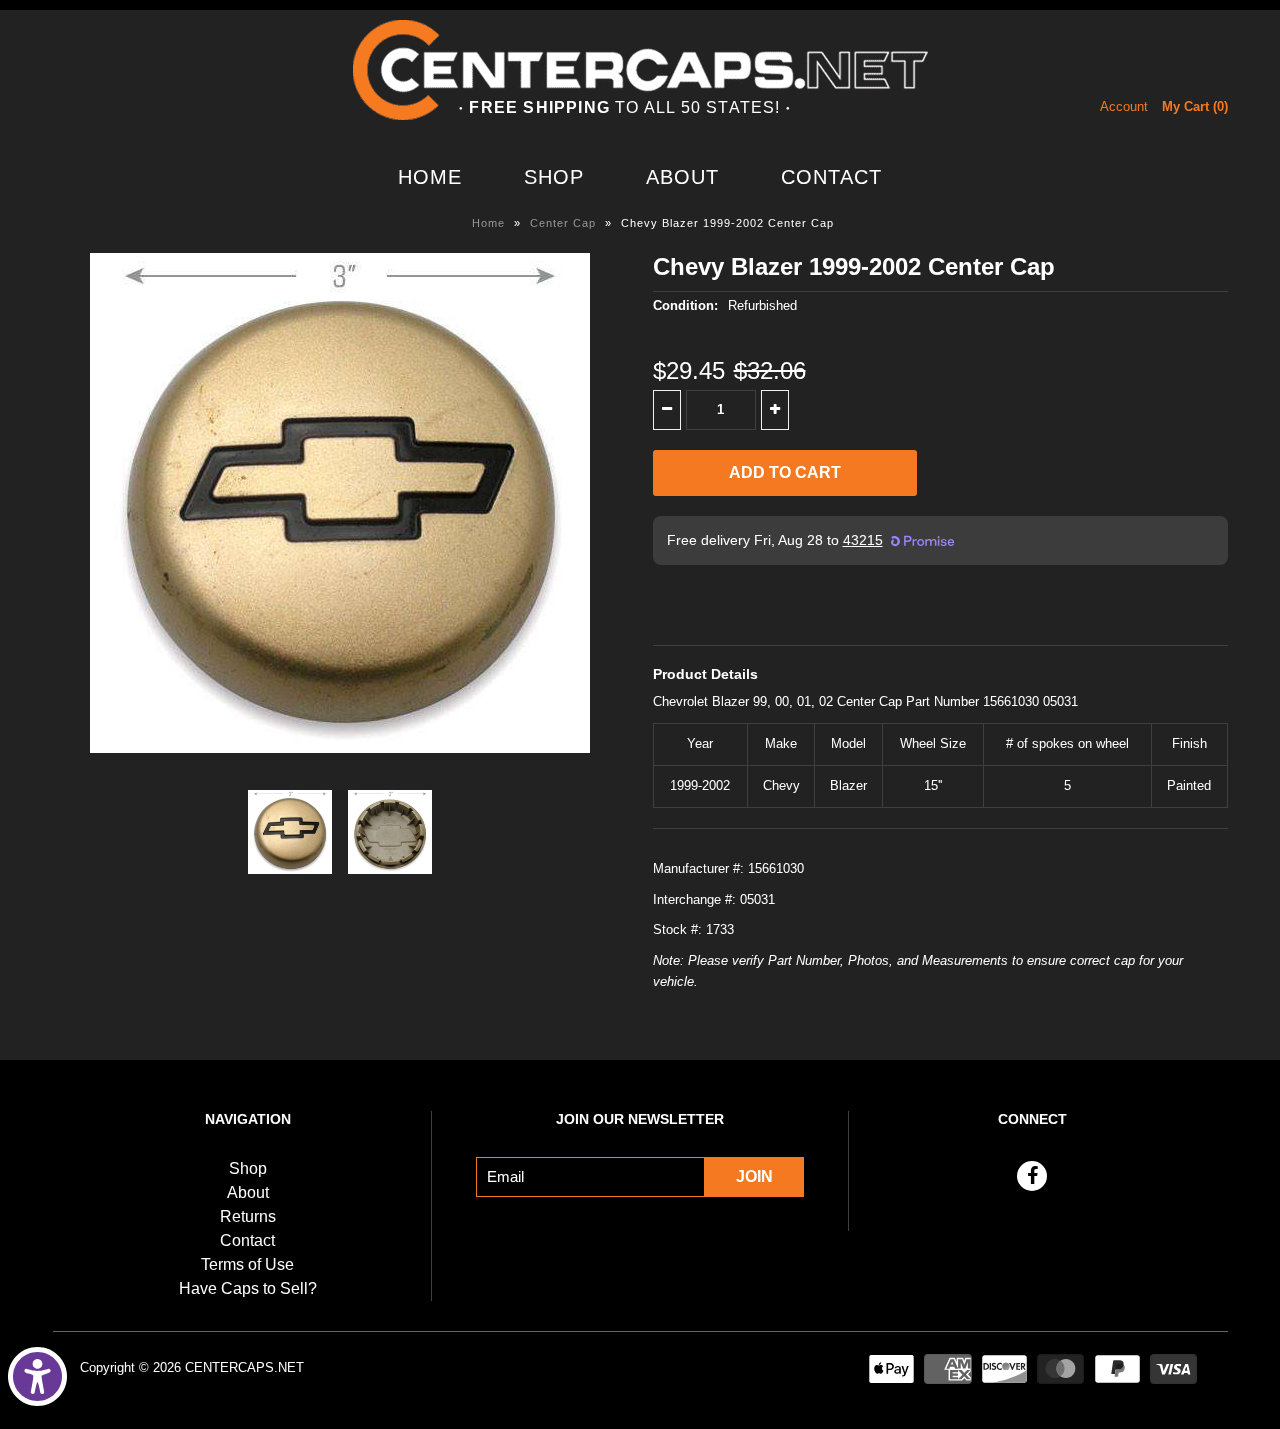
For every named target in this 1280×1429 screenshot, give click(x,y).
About (682, 177)
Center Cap (563, 223)
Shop (554, 177)
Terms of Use (247, 1264)
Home (430, 177)
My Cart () (1195, 106)
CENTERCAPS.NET (244, 1367)
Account (1124, 106)
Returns (248, 1216)
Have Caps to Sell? (248, 1288)
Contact (831, 177)
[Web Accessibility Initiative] (37, 1376)
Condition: (685, 305)
